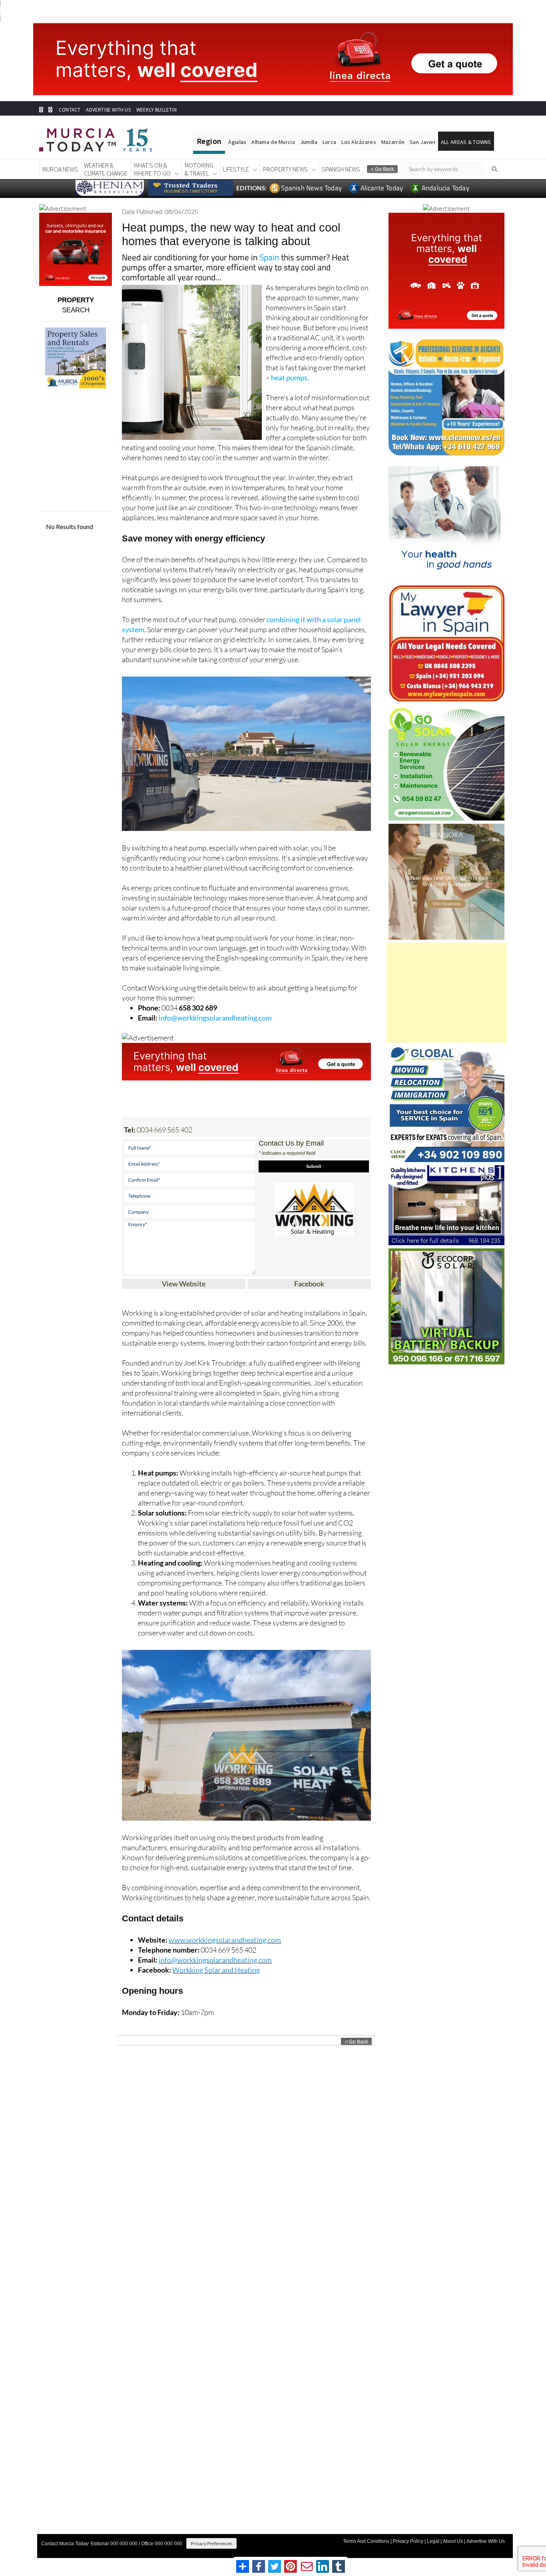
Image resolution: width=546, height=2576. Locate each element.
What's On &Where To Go (152, 169)
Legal (433, 2541)
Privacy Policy (408, 2541)
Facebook (309, 1284)
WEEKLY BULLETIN (156, 110)
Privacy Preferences (211, 2543)
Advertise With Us (486, 2541)
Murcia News (60, 169)
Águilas (237, 142)
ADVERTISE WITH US (108, 110)
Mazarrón (393, 142)
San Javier (423, 142)
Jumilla (309, 142)
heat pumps (289, 377)
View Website (184, 1284)
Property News (285, 169)
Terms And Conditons (366, 2541)
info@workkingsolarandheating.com (215, 1018)
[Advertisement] (447, 993)
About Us (453, 2541)
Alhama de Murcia (273, 142)
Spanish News (341, 169)
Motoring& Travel (199, 169)
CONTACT (70, 110)
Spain (269, 257)
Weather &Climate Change (106, 169)
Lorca (329, 142)
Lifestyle (236, 169)
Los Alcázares (359, 142)
